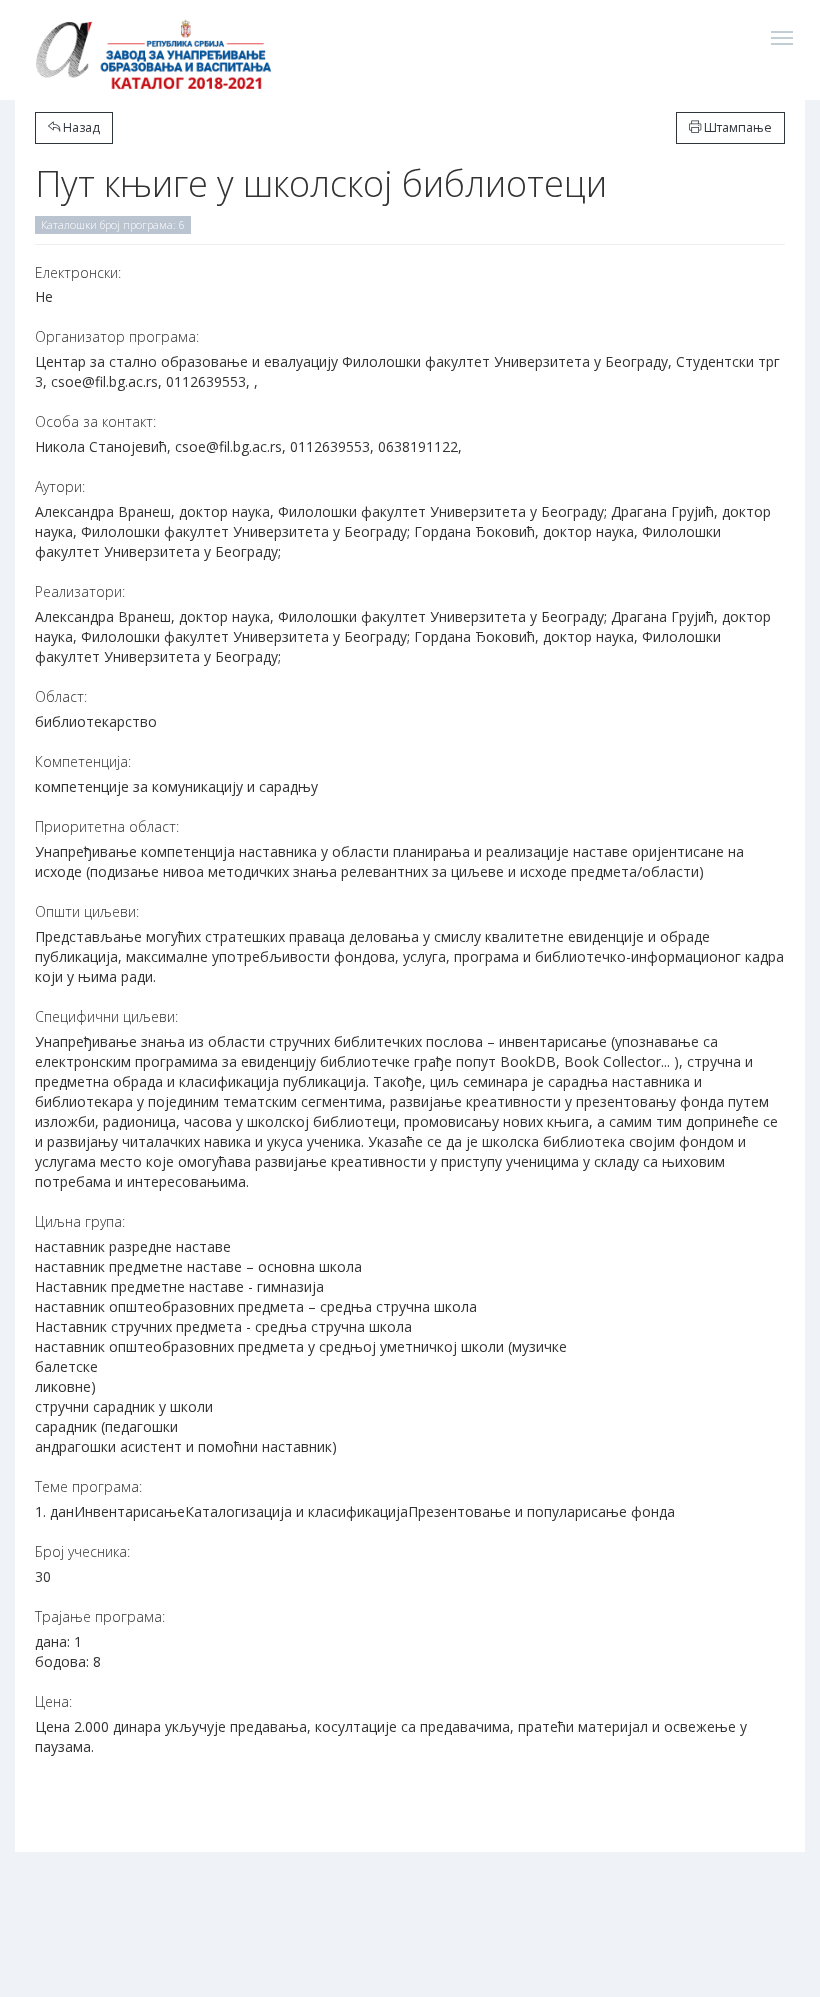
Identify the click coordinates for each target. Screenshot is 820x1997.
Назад (80, 127)
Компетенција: (83, 761)
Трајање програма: (100, 1616)
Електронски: (78, 272)
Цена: (53, 1701)
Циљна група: (80, 1221)
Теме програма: (88, 1486)
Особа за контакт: (95, 421)
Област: (61, 696)
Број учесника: (82, 1551)
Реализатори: (80, 591)
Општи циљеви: (87, 911)
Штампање (736, 127)
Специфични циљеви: (106, 1016)
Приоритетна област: (107, 826)
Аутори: (60, 486)
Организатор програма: (117, 336)
